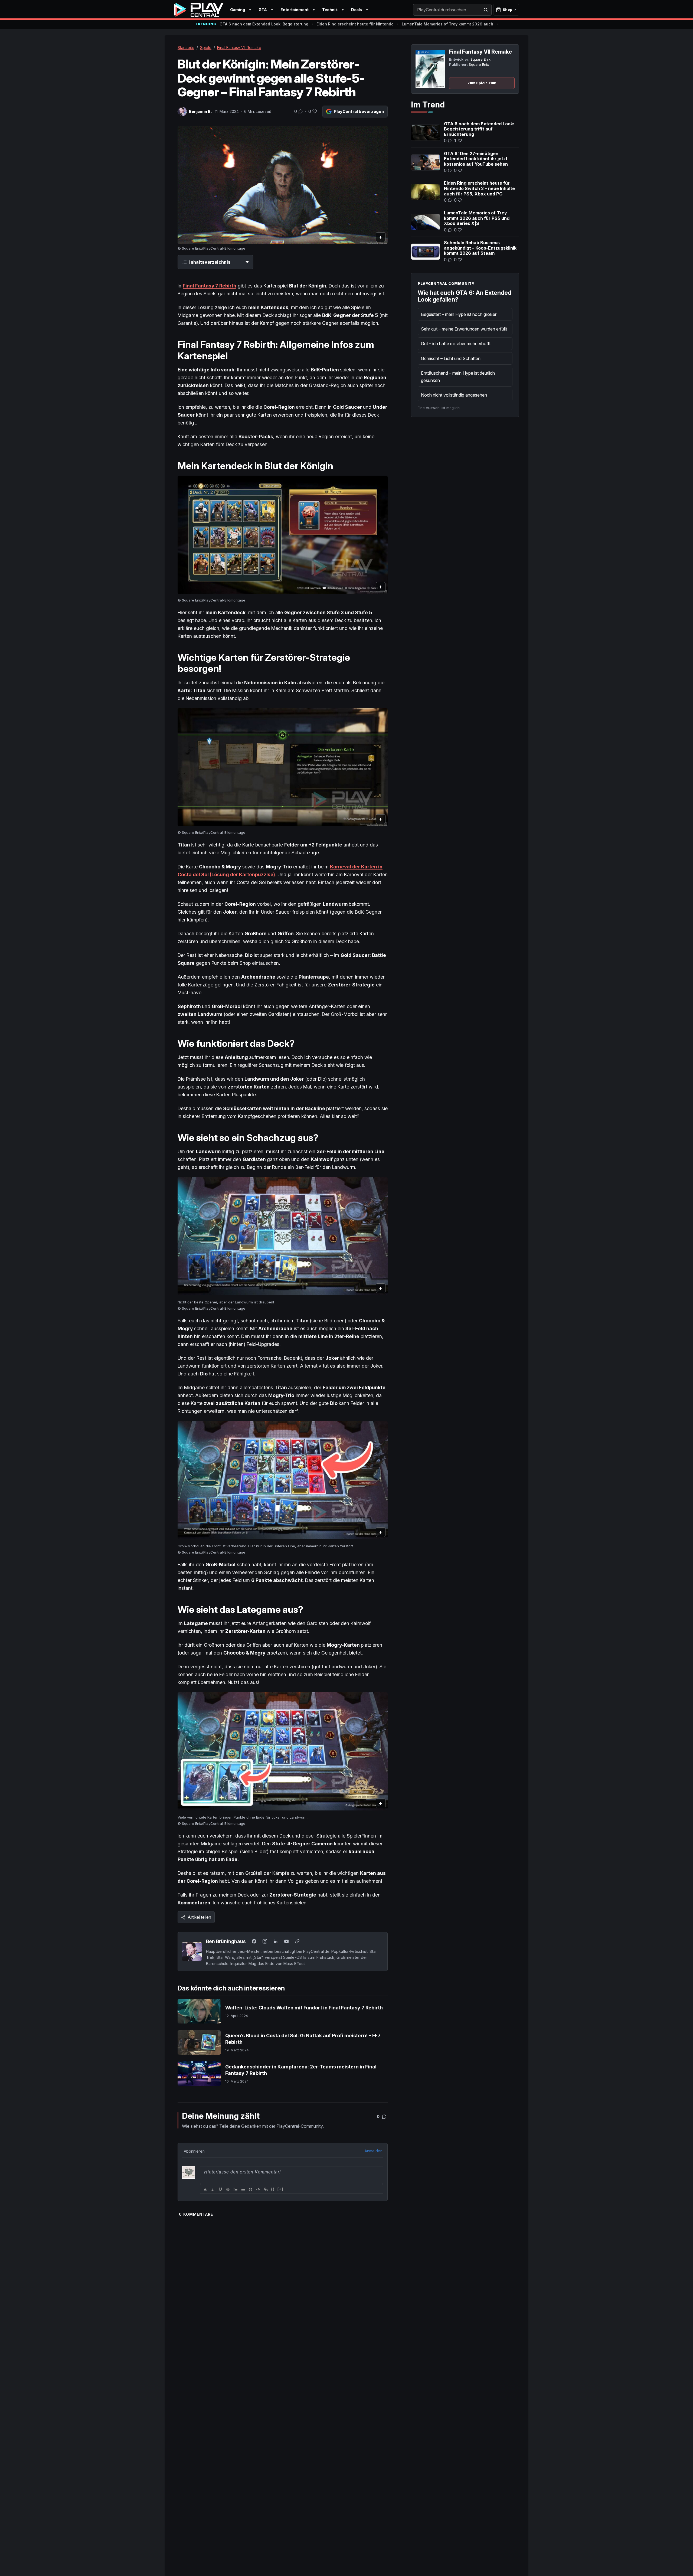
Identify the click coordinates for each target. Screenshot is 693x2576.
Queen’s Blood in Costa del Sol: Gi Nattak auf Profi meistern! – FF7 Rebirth (303, 2039)
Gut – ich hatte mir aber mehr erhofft (456, 344)
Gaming (238, 10)
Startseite (186, 48)
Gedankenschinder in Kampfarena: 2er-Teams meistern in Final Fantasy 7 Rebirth (301, 2070)
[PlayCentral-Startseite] (199, 10)
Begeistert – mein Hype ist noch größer (459, 314)
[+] (280, 2189)
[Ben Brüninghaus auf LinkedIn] (276, 1941)
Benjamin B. (200, 111)
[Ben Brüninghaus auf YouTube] (286, 1941)
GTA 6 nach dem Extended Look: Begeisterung (264, 24)
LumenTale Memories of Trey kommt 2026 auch (447, 24)
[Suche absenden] (486, 10)
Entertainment (295, 10)
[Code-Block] (258, 2189)
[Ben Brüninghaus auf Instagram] (265, 1941)
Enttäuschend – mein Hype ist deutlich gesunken (458, 377)
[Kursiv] (213, 2189)
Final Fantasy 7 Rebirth (210, 286)
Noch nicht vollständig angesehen (454, 395)
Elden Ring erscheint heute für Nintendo (355, 24)
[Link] (266, 2189)
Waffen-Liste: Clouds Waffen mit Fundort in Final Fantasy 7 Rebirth (304, 2008)
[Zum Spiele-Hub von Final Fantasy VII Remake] (430, 69)
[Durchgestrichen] (228, 2189)
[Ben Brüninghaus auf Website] (297, 1941)
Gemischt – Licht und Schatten (451, 358)
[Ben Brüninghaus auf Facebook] (254, 1941)
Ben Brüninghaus (226, 1941)
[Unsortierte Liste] (243, 2189)
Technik (330, 10)
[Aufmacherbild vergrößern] (283, 185)
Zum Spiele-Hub (482, 83)
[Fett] (205, 2189)
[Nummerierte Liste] (236, 2189)
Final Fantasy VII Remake (239, 48)
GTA (263, 10)
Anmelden (374, 2151)
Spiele (206, 48)
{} (273, 2189)
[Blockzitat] (251, 2189)
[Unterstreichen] (220, 2189)
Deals (357, 10)
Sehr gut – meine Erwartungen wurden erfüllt (464, 329)
